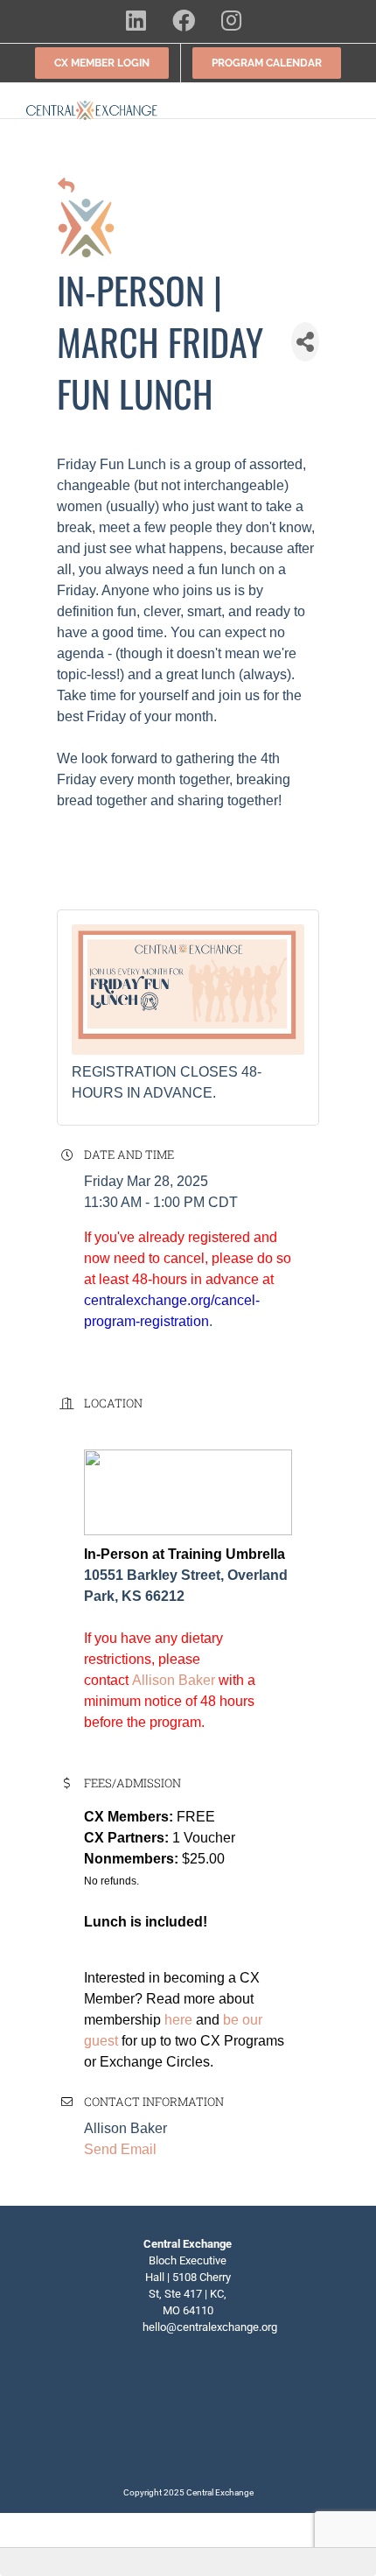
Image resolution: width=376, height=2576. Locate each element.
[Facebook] (188, 2388)
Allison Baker (174, 1680)
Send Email (120, 2149)
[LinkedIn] (161, 2388)
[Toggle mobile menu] (343, 110)
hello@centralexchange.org (210, 2327)
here (178, 2020)
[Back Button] (66, 187)
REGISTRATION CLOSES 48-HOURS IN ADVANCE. (167, 1082)
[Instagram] (215, 2388)
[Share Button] (305, 342)
